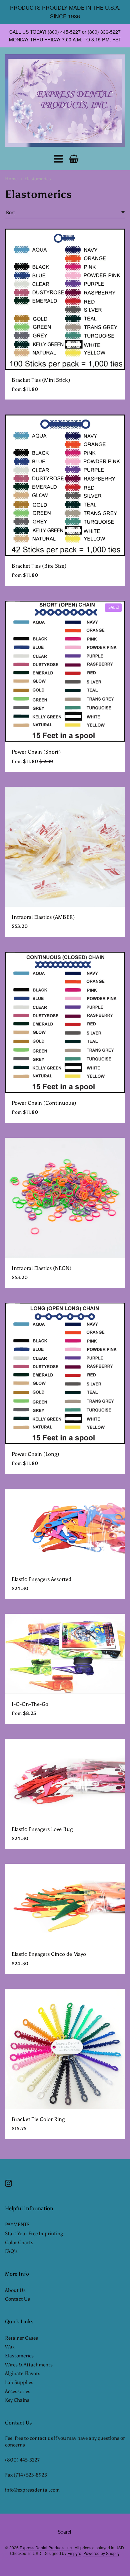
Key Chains (17, 2400)
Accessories (18, 2391)
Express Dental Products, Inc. (46, 2547)
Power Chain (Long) (35, 1454)
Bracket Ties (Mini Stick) (41, 380)
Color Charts (19, 2243)
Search (65, 2532)
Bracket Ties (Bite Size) (39, 566)
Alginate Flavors (23, 2373)
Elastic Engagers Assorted (41, 1579)
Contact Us (17, 2299)
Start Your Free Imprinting (34, 2234)
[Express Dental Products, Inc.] (65, 101)
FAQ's (11, 2251)
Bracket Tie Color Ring (38, 2119)
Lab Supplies (19, 2382)
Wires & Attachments (29, 2365)
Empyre (74, 2553)
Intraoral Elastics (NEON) (41, 1268)
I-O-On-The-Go (30, 1704)
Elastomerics (37, 179)
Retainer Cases (21, 2338)
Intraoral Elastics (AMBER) (43, 917)
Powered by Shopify (101, 2553)
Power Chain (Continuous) (44, 1103)
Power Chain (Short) (36, 752)
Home (11, 179)
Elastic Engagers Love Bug (42, 1829)
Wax (10, 2347)
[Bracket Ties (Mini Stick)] (65, 299)
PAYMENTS (17, 2225)
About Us (15, 2290)
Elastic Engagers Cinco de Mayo (49, 1954)
